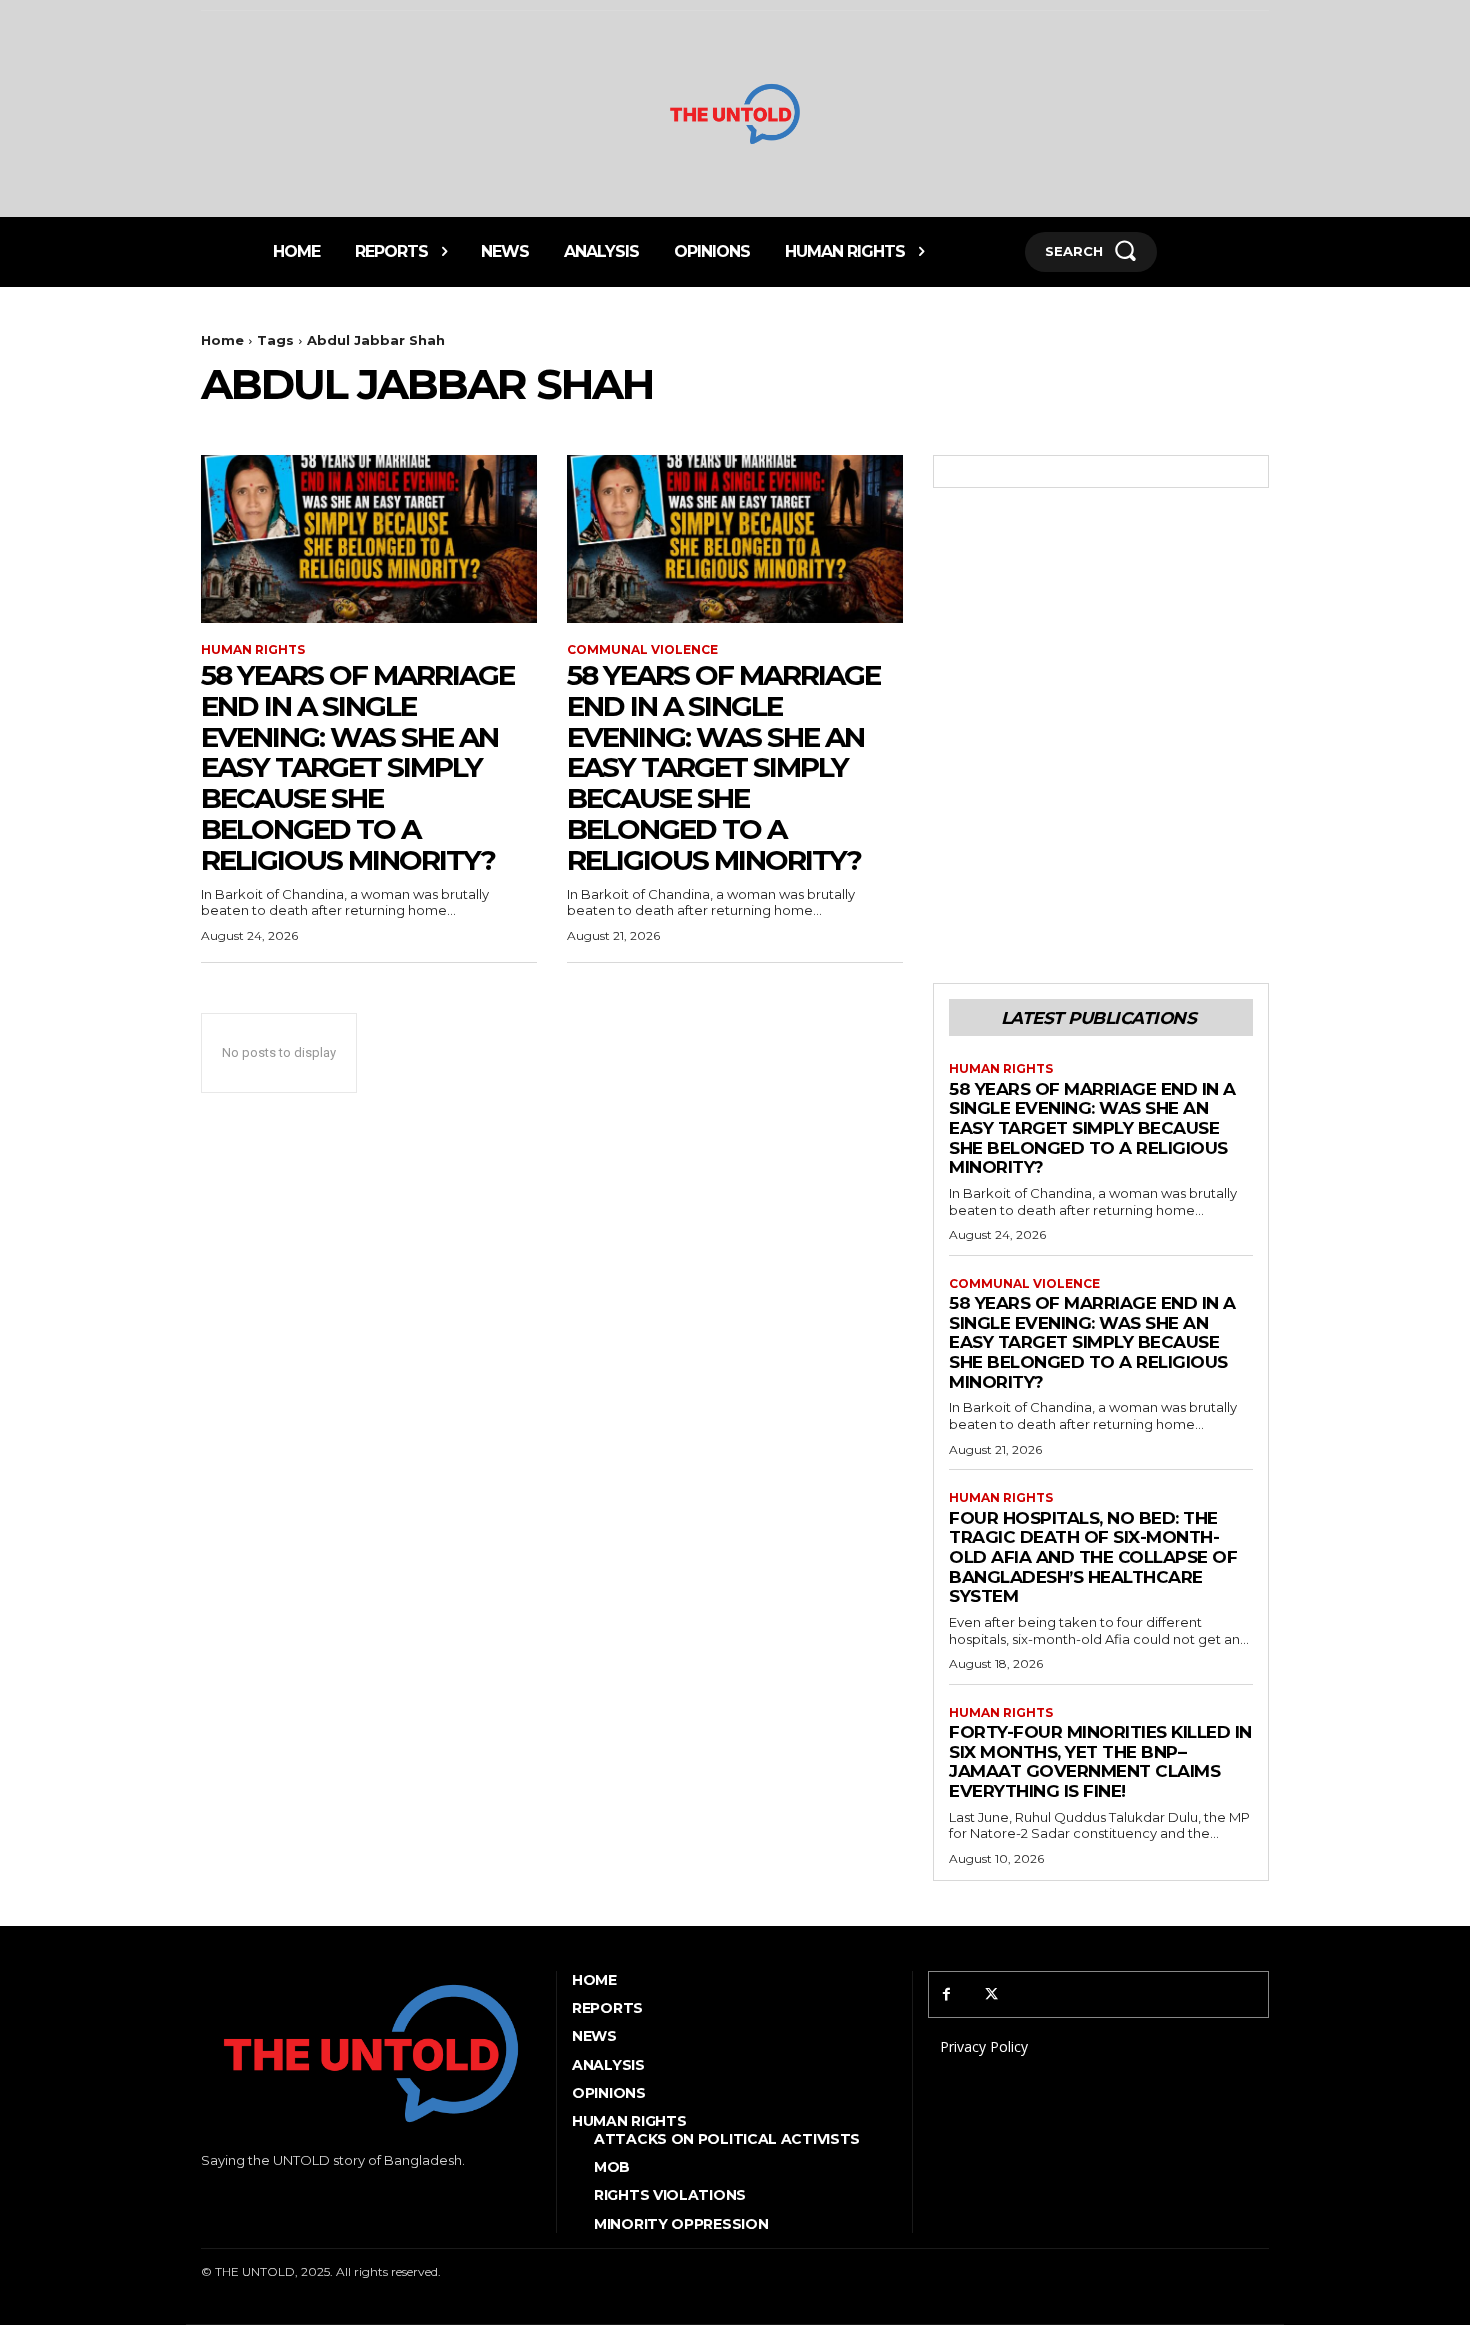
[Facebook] (946, 1994)
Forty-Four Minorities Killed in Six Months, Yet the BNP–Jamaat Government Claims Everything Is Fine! (1100, 1761)
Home (222, 340)
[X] (991, 1994)
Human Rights (253, 650)
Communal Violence (642, 650)
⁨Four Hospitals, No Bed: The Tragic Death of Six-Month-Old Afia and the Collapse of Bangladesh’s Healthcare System (1093, 1557)
